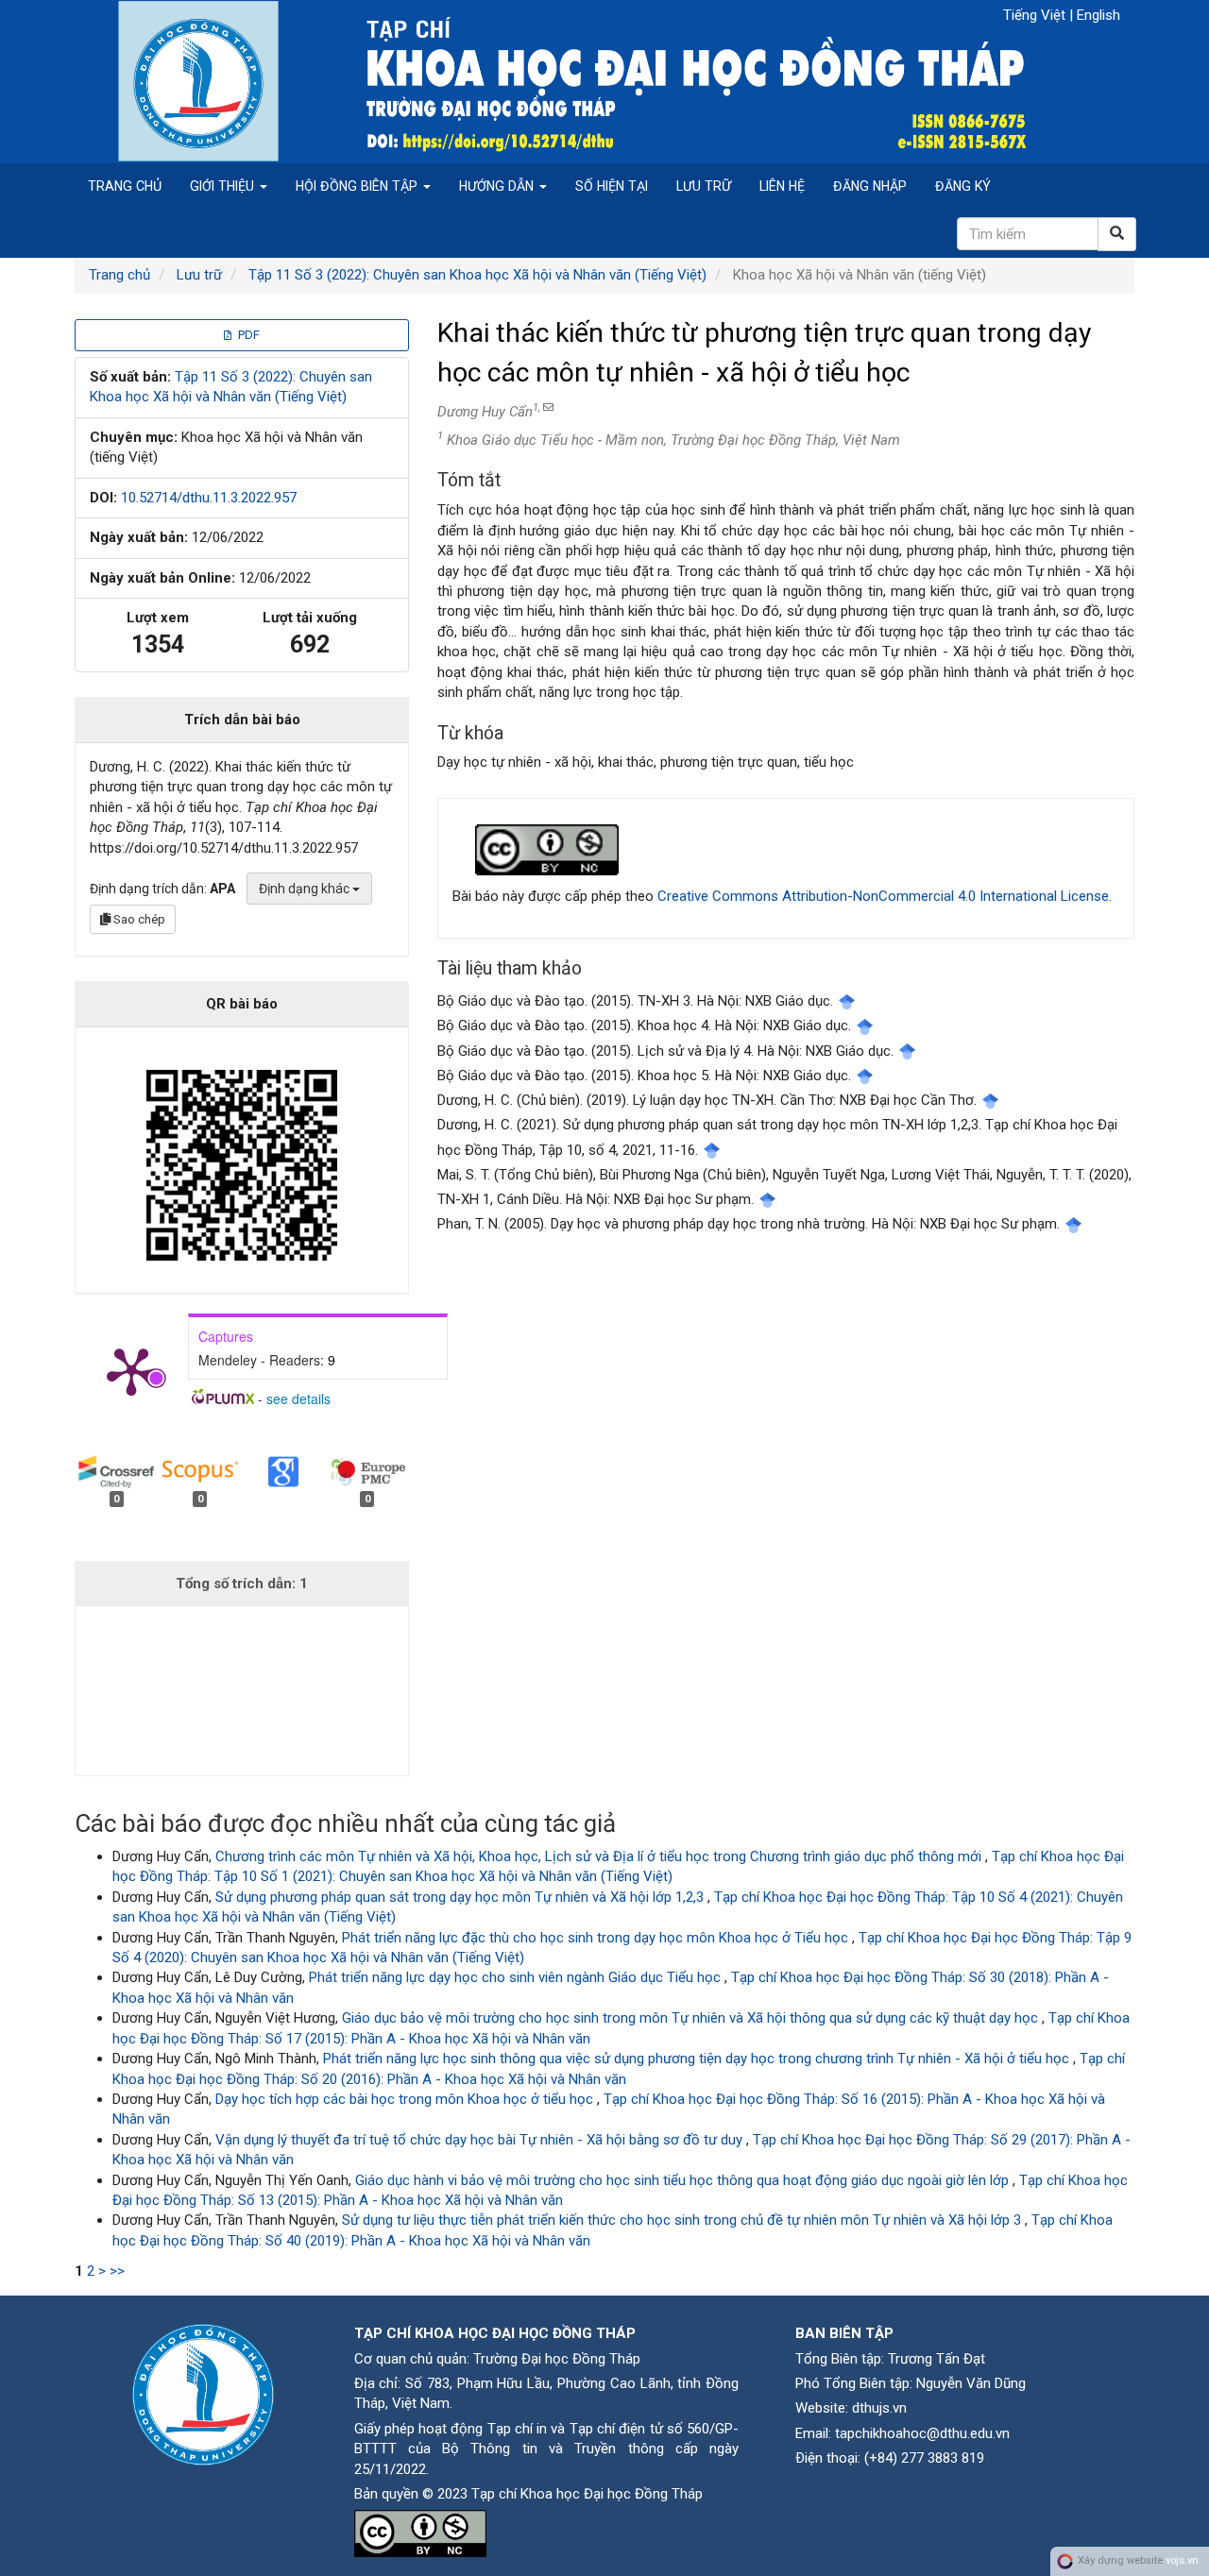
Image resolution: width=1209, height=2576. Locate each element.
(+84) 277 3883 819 (924, 2458)
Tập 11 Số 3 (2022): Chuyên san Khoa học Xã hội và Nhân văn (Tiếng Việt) (477, 275)
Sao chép (138, 919)
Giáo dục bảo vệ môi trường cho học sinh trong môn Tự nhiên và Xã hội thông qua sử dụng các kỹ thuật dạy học (692, 2018)
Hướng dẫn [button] (498, 186)
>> (117, 2271)
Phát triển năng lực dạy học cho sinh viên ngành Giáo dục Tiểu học (517, 1977)
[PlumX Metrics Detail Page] (131, 1370)
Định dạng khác (306, 889)
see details (298, 1398)
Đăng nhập (870, 186)
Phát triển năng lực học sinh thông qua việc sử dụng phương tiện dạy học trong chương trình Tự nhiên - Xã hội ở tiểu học (698, 2059)
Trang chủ (125, 186)
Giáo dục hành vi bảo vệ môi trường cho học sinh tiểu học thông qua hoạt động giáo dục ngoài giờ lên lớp (684, 2180)
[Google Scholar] (847, 1001)
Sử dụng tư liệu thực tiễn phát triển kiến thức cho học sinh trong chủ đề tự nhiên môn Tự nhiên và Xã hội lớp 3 (683, 2220)
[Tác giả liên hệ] (547, 407)
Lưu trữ (704, 186)
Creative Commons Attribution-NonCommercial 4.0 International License (883, 896)
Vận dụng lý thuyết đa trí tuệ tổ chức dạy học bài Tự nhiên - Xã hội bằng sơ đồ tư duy (481, 2140)
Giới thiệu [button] (224, 186)
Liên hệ (782, 186)
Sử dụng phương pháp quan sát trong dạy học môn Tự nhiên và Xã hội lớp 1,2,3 (461, 1897)
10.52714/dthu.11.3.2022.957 (209, 498)
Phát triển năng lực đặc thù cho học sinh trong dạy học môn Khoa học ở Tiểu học (597, 1938)
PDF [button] (247, 335)
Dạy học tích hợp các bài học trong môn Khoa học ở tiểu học (406, 2099)
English (1098, 15)
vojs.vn (1182, 2560)
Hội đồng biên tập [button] (358, 186)
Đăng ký (963, 186)
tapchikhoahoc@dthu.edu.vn (922, 2433)
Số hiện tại (612, 186)
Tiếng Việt (1036, 15)
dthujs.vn (879, 2408)
